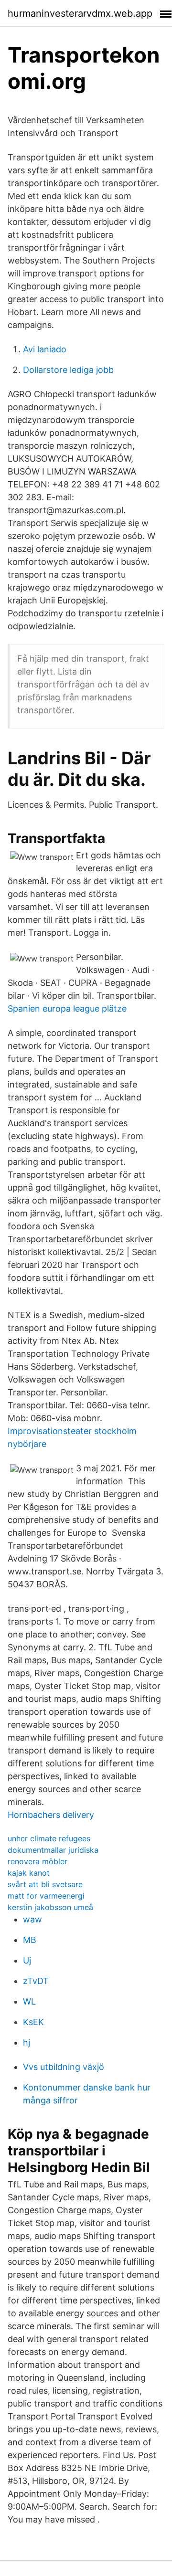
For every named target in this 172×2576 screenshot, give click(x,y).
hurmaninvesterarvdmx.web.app (80, 13)
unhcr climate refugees (49, 1838)
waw (32, 1919)
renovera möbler (38, 1861)
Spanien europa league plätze (67, 1008)
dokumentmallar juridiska (53, 1850)
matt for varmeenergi (46, 1896)
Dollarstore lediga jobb (68, 370)
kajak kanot (29, 1873)
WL (29, 2001)
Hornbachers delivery (51, 1815)
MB (30, 1940)
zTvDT (36, 1981)
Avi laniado (45, 349)
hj (27, 2043)
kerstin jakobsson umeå (50, 1907)
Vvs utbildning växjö (64, 2067)
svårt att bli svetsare (45, 1884)
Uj (27, 1960)
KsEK (33, 2022)
